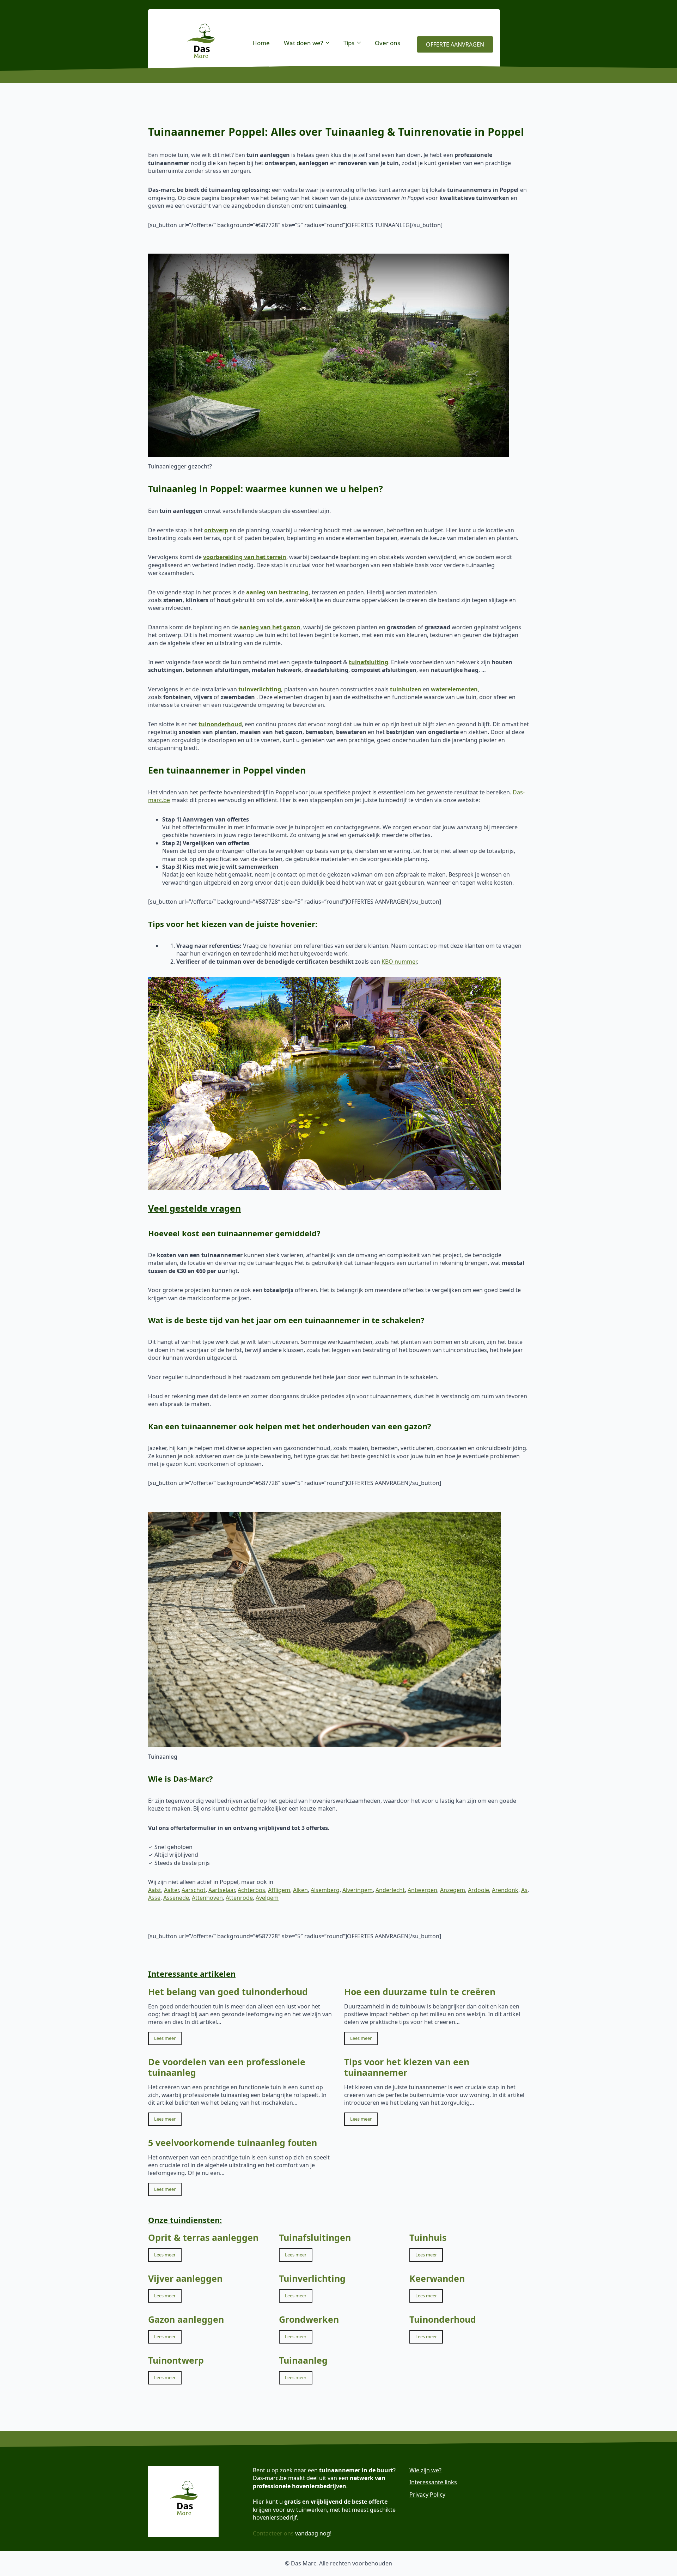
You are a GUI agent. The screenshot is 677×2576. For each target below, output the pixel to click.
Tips (349, 43)
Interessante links (433, 2482)
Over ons (388, 43)
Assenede (176, 1898)
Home (261, 43)
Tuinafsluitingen (315, 2237)
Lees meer (165, 2038)
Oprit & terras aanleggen (203, 2237)
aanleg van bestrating (277, 592)
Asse (154, 1898)
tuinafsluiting (368, 662)
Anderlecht (390, 1890)
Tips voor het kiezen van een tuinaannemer (407, 2067)
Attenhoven (207, 1898)
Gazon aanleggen (186, 2319)
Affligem (279, 1890)
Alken (300, 1890)
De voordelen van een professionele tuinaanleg (227, 2067)
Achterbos (251, 1890)
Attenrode (239, 1898)
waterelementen (454, 689)
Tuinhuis (428, 2237)
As (524, 1890)
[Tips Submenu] (361, 43)
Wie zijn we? (425, 2470)
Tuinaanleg (303, 2360)
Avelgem (267, 1898)
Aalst (155, 1890)
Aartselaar (222, 1890)
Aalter (171, 1890)
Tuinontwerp (176, 2360)
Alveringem (358, 1890)
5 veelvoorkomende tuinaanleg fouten (233, 2142)
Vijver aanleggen (185, 2278)
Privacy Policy (427, 2495)
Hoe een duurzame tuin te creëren (420, 1992)
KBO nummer (399, 962)
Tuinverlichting (312, 2278)
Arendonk (505, 1890)
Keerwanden (437, 2278)
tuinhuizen (406, 689)
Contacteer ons (273, 2533)
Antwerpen (422, 1890)
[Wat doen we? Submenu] (330, 43)
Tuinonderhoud (443, 2319)
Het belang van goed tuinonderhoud (228, 1992)
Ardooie (478, 1890)
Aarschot (194, 1890)
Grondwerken (309, 2319)
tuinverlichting (260, 689)
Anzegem (453, 1890)
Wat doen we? (303, 43)
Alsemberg (325, 1890)
